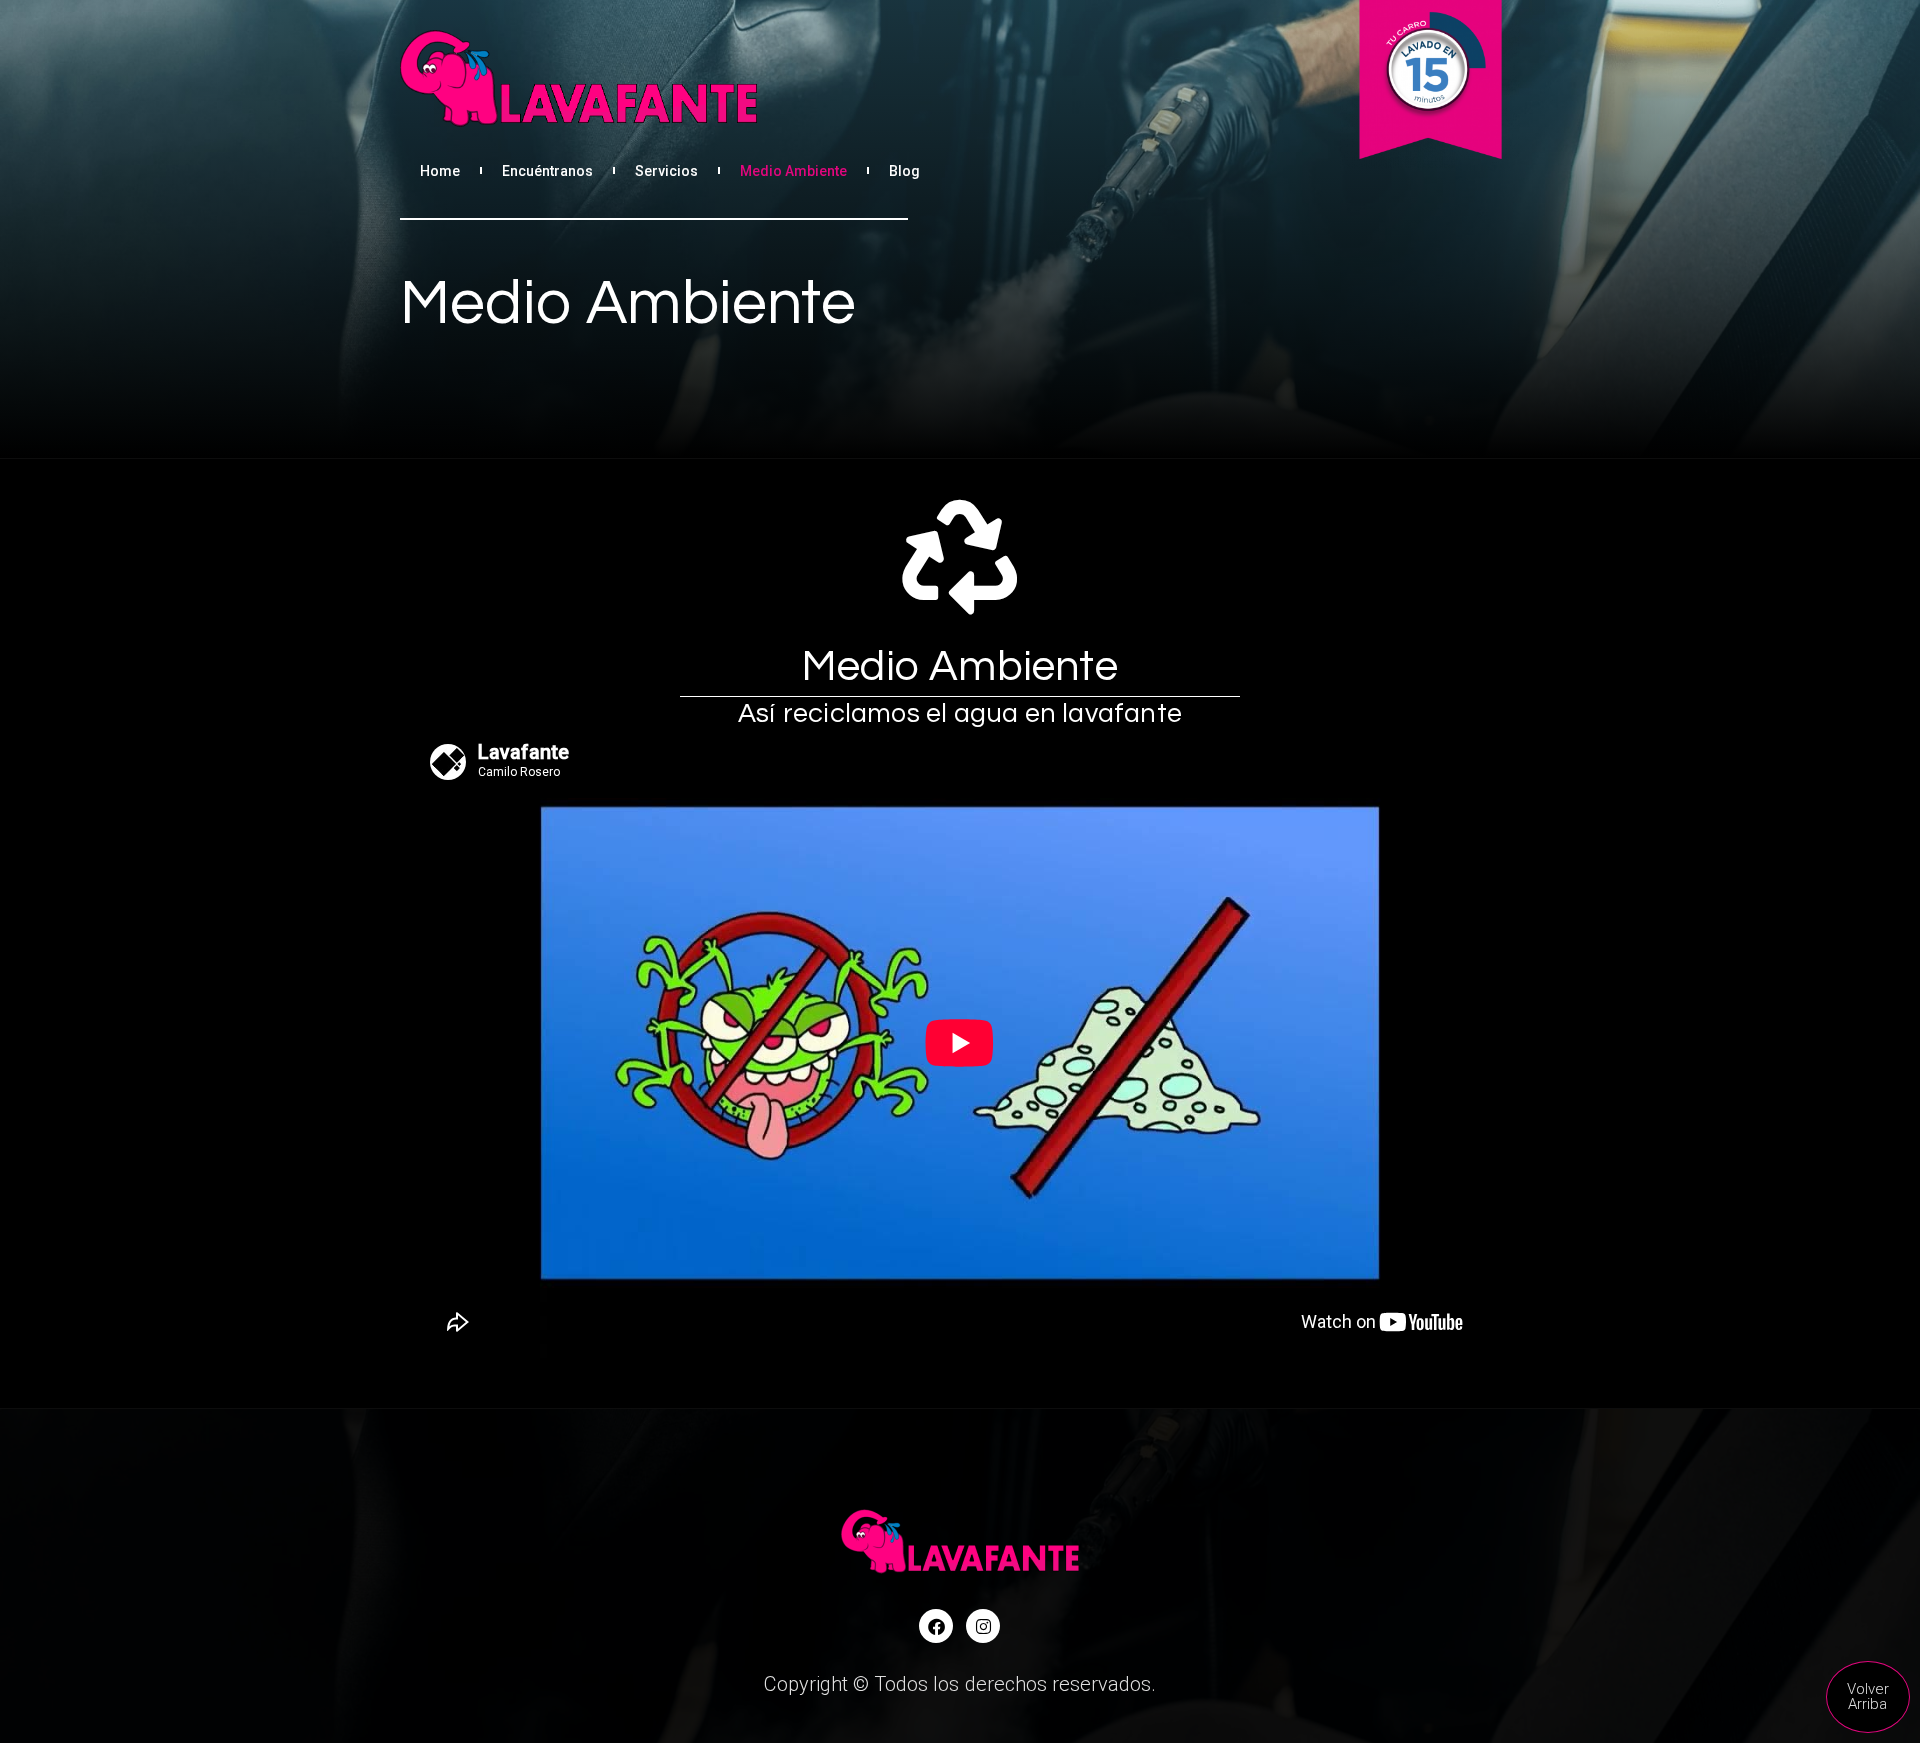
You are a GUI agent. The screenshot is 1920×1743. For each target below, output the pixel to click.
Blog (904, 171)
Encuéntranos (547, 171)
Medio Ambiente (793, 171)
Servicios (666, 171)
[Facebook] (936, 1626)
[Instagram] (983, 1626)
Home (440, 171)
